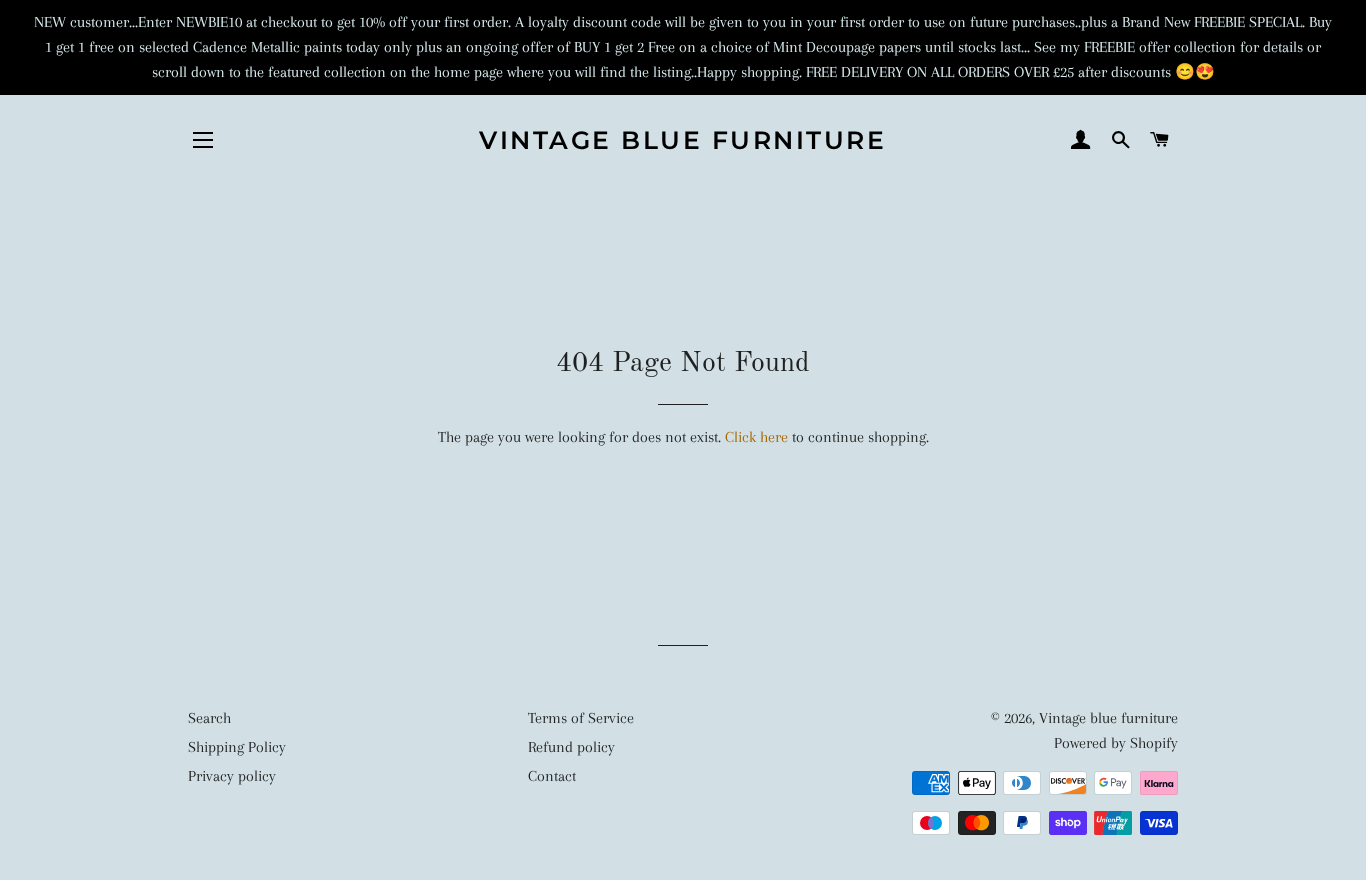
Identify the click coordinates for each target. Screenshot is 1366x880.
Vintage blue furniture (682, 140)
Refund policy (571, 747)
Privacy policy (232, 776)
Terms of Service (581, 718)
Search (209, 718)
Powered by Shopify (1116, 743)
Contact (552, 776)
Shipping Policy (237, 747)
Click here (756, 437)
